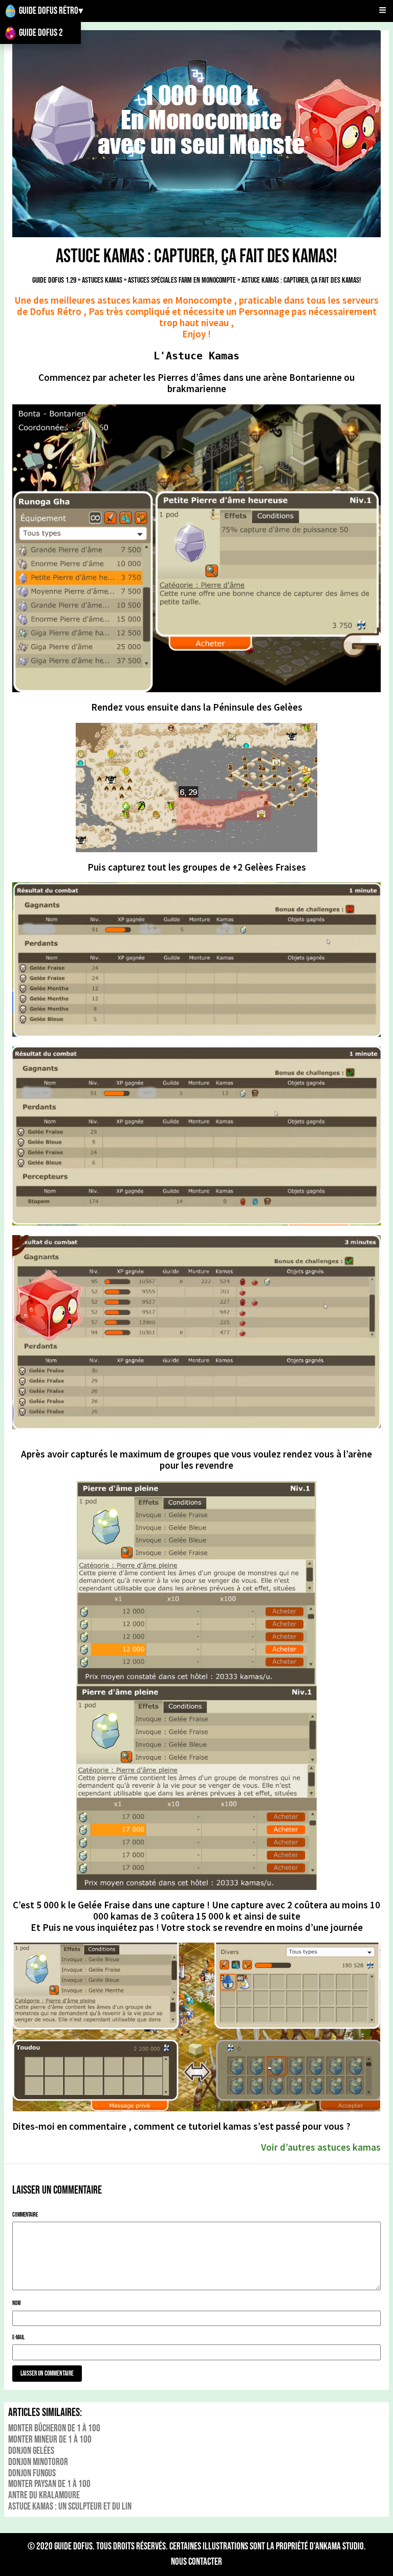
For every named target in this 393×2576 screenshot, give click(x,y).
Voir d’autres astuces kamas (321, 2147)
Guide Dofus (73, 2547)
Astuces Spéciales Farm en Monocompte (182, 280)
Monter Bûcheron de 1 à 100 (54, 2429)
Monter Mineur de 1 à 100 (50, 2440)
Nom (16, 2303)
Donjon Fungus (32, 2474)
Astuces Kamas (102, 280)
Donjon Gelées (31, 2451)
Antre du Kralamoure (44, 2495)
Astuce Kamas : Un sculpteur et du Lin (70, 2507)
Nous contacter (196, 2562)
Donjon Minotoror (38, 2462)
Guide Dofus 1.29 (54, 280)
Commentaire (25, 2215)
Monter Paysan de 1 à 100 (49, 2484)
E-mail (18, 2338)
